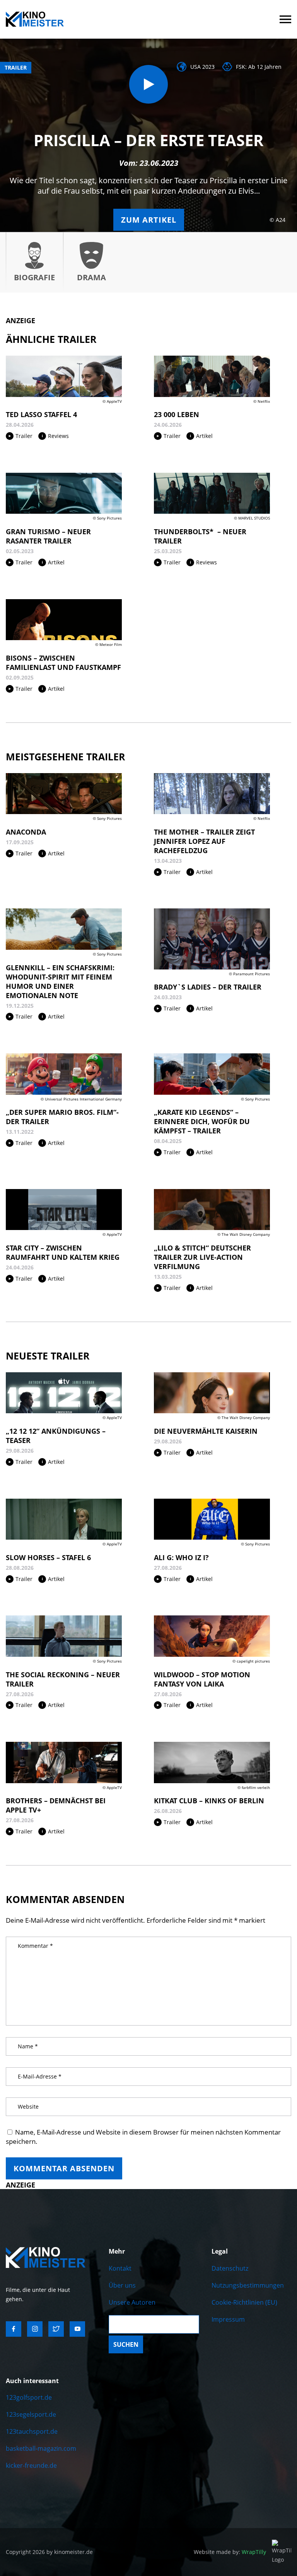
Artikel (204, 436)
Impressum (228, 2319)
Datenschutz (230, 2268)
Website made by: (230, 2552)
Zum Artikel (149, 220)
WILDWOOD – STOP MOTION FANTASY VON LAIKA (202, 1679)
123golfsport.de (29, 2397)
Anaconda (26, 832)
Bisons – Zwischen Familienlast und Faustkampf (63, 663)
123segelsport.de (31, 2414)
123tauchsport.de (32, 2431)
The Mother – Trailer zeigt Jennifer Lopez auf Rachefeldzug (204, 841)
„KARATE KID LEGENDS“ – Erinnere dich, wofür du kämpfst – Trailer (202, 1121)
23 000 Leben (177, 414)
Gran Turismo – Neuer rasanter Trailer (48, 536)
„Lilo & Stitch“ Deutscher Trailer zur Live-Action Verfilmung (202, 1257)
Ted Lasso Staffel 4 (41, 414)
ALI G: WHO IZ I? (181, 1557)
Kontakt (120, 2268)
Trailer (16, 67)
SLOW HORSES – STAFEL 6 (48, 1557)
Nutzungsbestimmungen (248, 2285)
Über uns (122, 2285)
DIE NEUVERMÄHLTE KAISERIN (206, 1431)
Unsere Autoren (132, 2302)
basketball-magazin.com (41, 2448)
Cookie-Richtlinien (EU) (244, 2302)
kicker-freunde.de (31, 2465)
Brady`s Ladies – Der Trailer (208, 987)
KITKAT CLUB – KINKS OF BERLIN (209, 1801)
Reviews (58, 436)
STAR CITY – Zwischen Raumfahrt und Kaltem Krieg (63, 1252)
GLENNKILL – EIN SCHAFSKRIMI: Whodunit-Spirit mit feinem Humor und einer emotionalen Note (60, 981)
